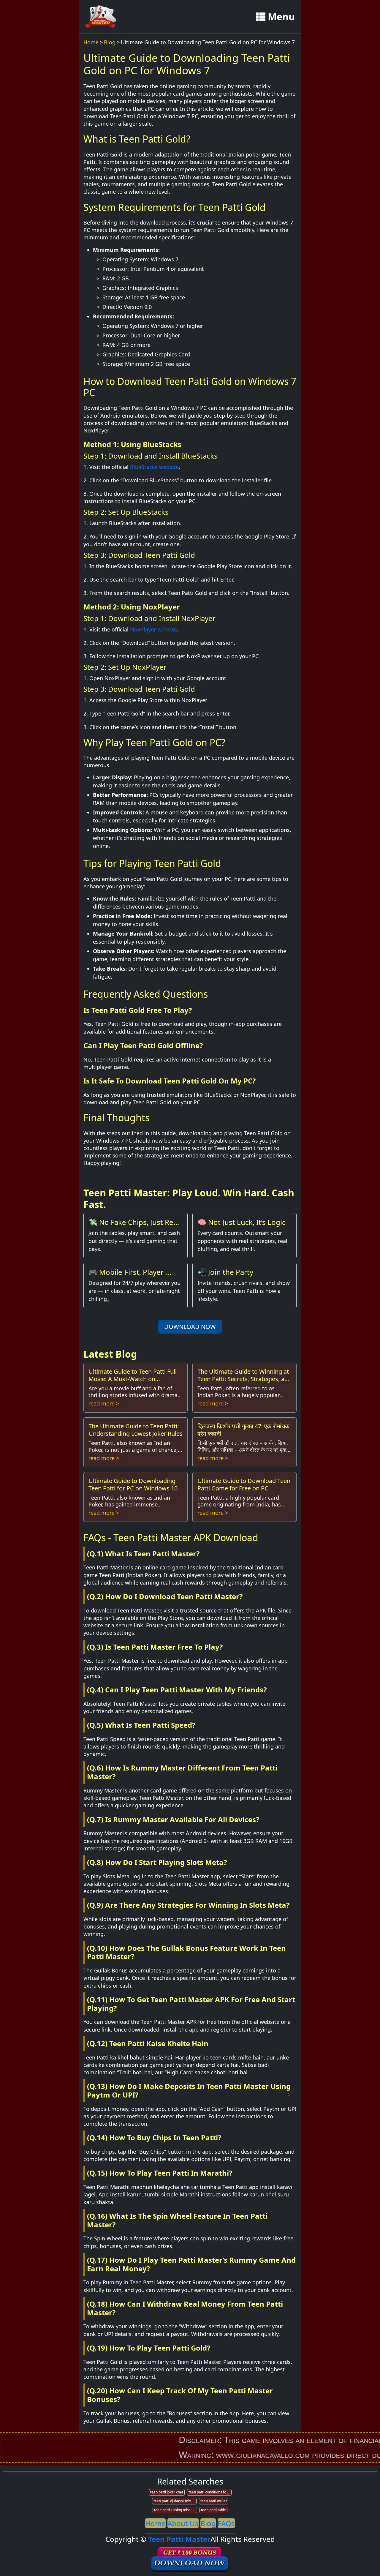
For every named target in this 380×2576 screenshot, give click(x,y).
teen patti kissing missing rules (176, 2510)
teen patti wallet (214, 2501)
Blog (110, 42)
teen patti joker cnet (167, 2492)
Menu (281, 16)
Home (91, 42)
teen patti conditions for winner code (210, 2492)
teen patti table (213, 2510)
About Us (183, 2523)
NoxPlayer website (153, 629)
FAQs (226, 2523)
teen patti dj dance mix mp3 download (175, 2501)
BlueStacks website (154, 467)
